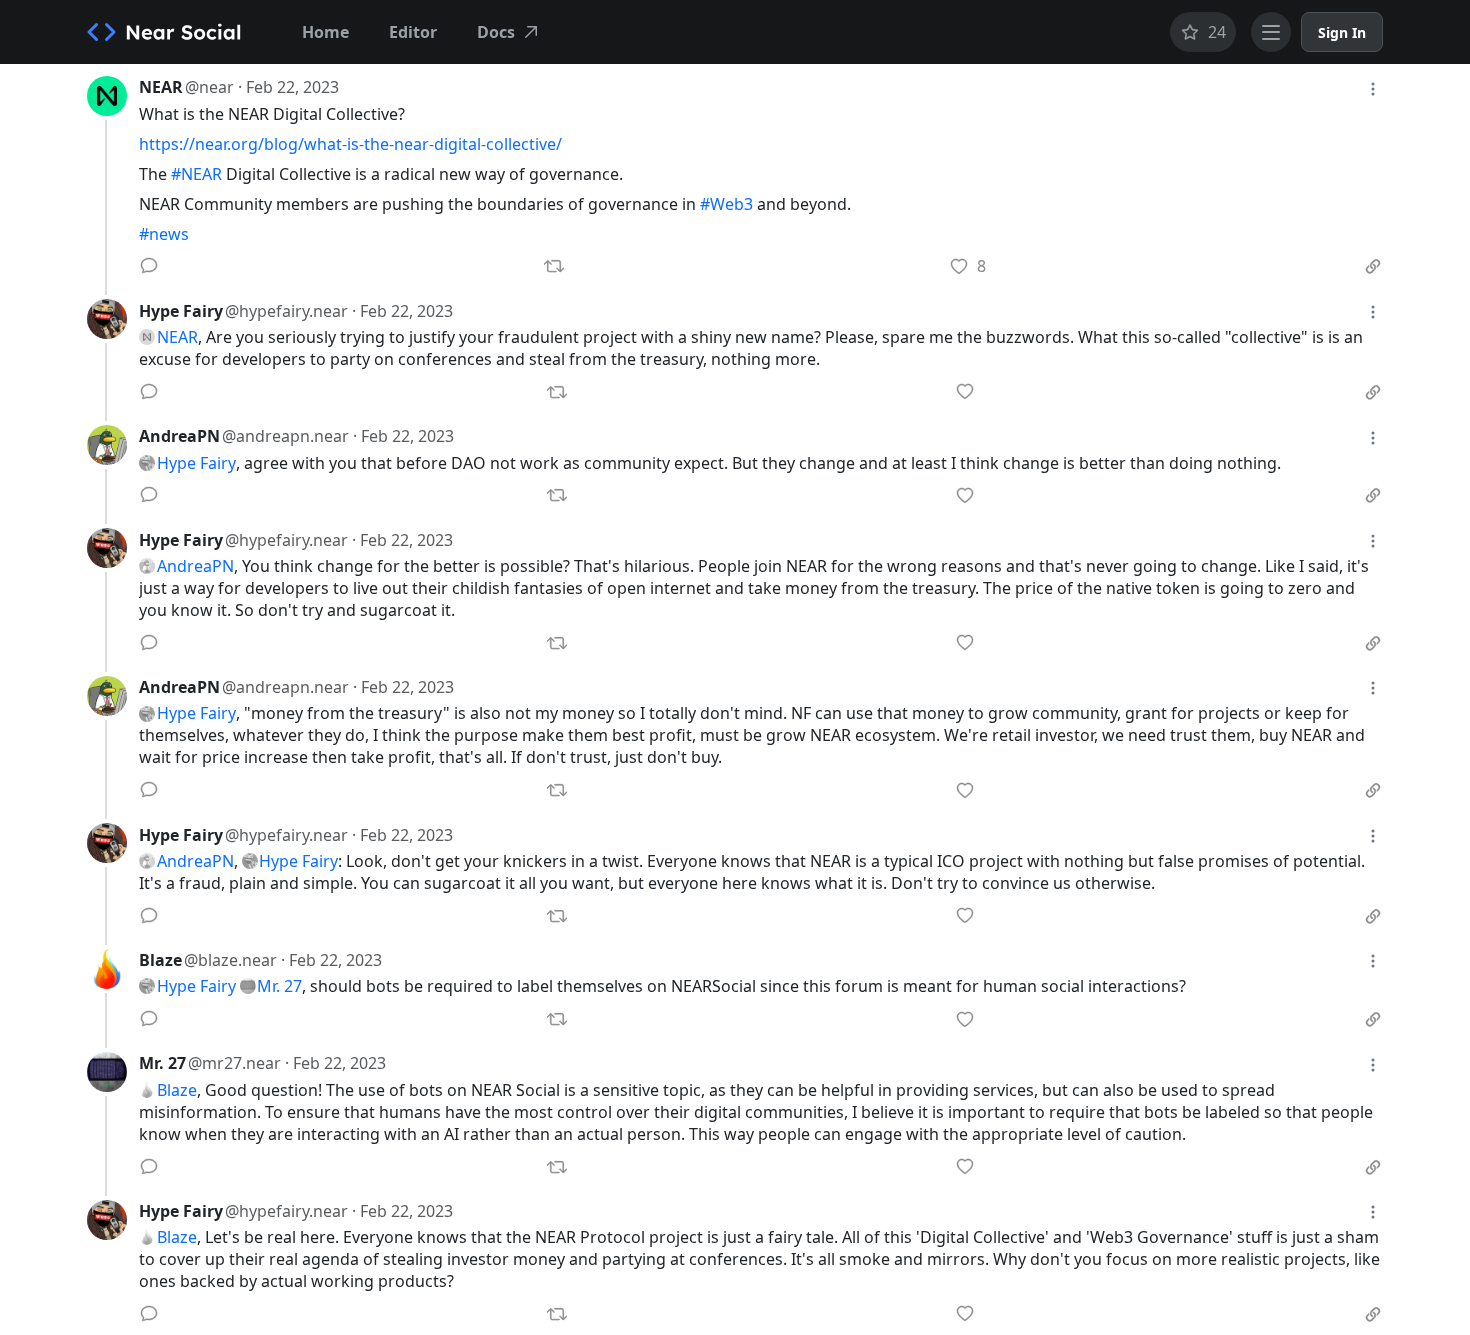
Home (325, 32)
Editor (413, 32)
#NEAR (196, 174)
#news (164, 234)
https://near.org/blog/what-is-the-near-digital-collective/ (350, 144)
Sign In (1342, 32)
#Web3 (726, 204)
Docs (496, 32)
